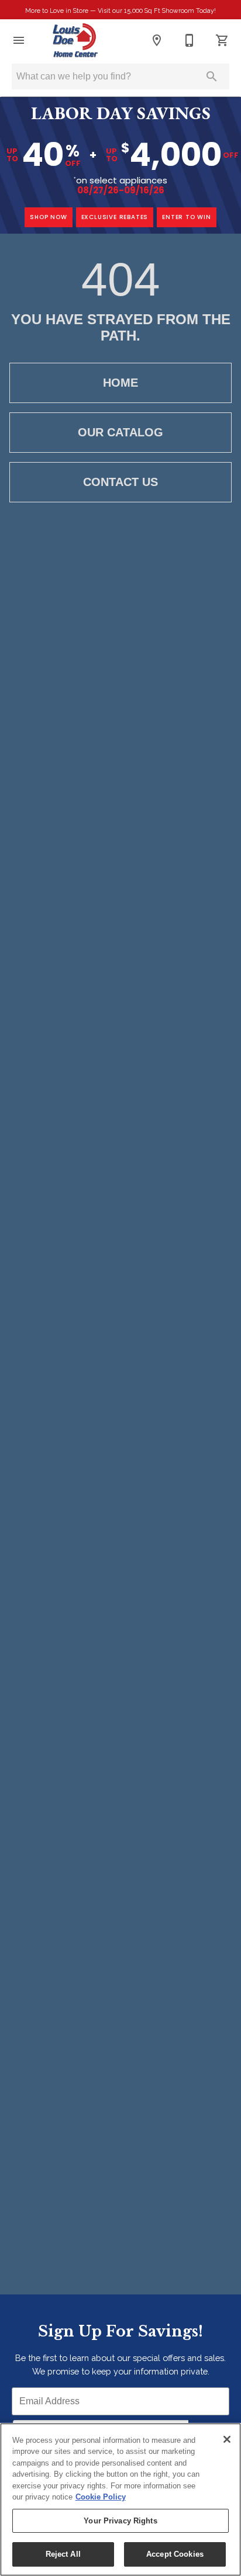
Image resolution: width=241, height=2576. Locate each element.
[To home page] (75, 40)
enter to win (187, 217)
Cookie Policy (101, 2497)
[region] (120, 2499)
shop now (48, 217)
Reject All (63, 2554)
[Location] (157, 40)
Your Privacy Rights (120, 2521)
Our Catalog (120, 432)
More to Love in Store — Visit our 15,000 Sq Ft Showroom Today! (120, 11)
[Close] (227, 2439)
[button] (19, 40)
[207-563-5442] (190, 40)
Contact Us (120, 482)
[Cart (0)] (222, 40)
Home (120, 383)
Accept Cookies (175, 2554)
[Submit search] (212, 77)
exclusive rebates (115, 217)
